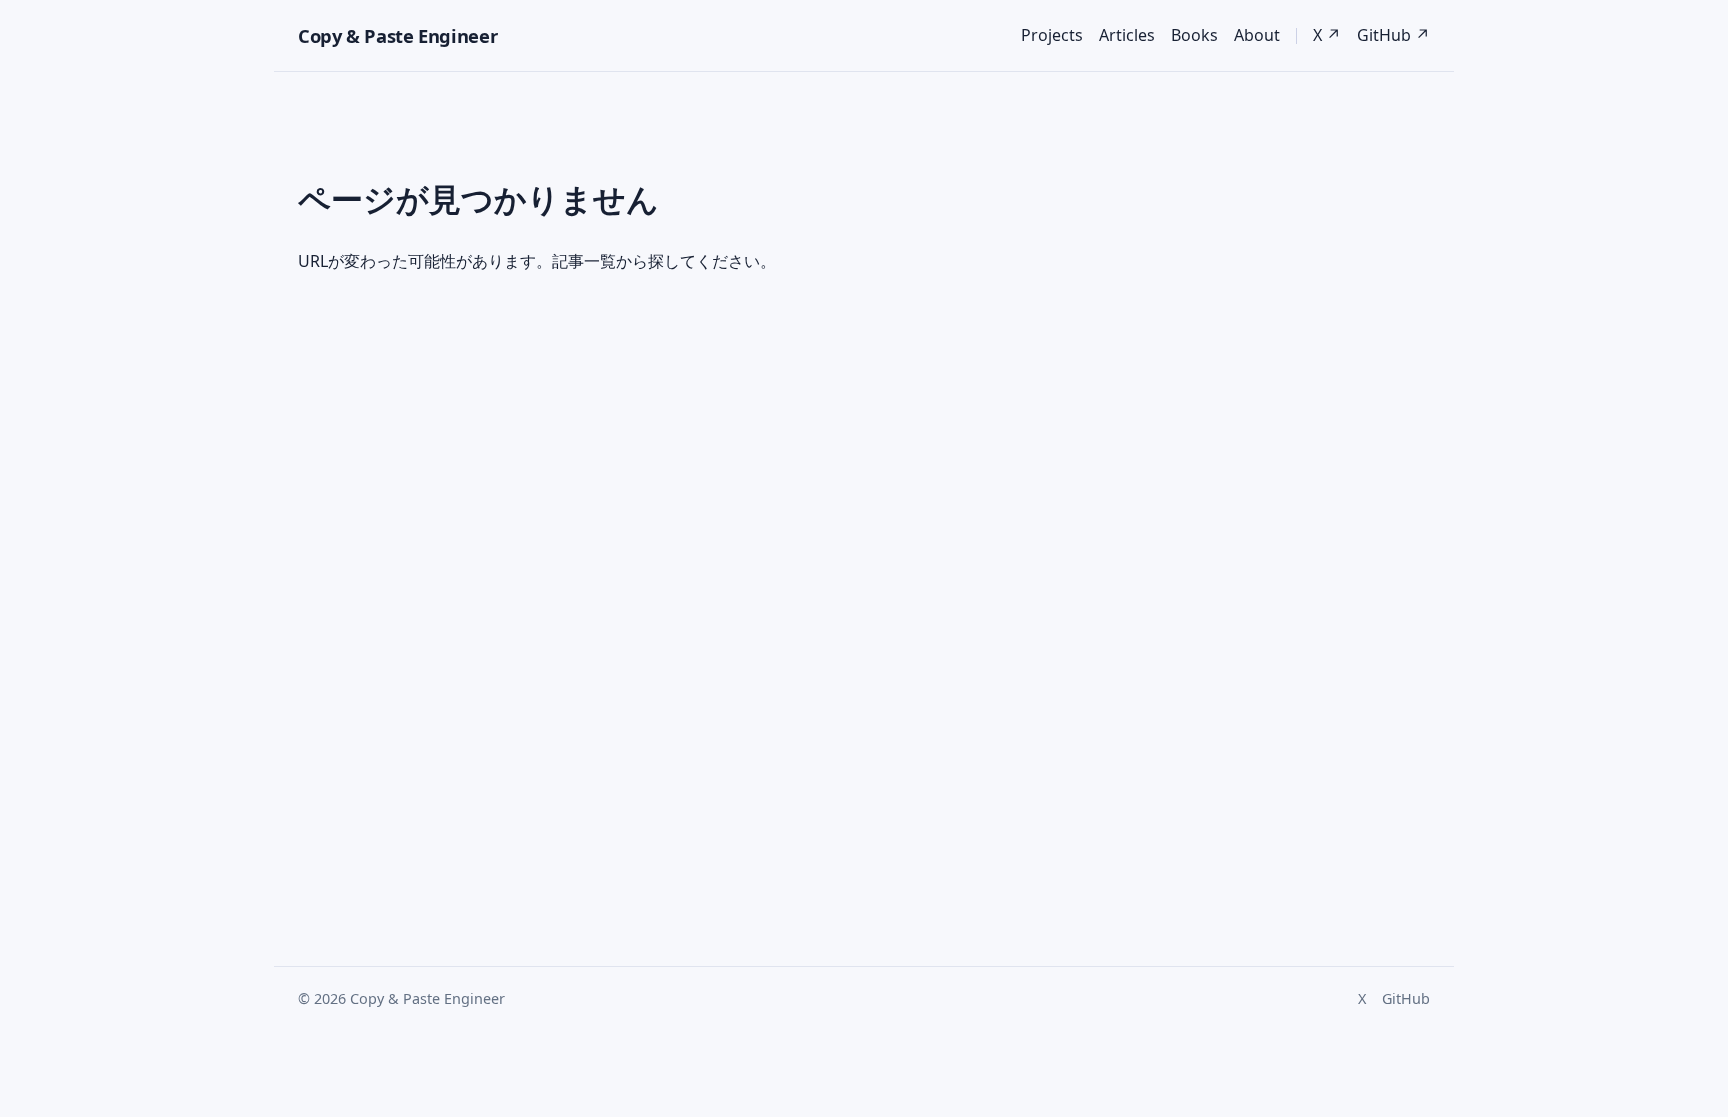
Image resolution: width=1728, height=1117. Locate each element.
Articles (1127, 35)
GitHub (1406, 998)
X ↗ (1327, 35)
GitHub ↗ (1393, 35)
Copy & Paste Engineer (397, 35)
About (1257, 35)
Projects (1052, 35)
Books (1194, 35)
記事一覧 (584, 261)
